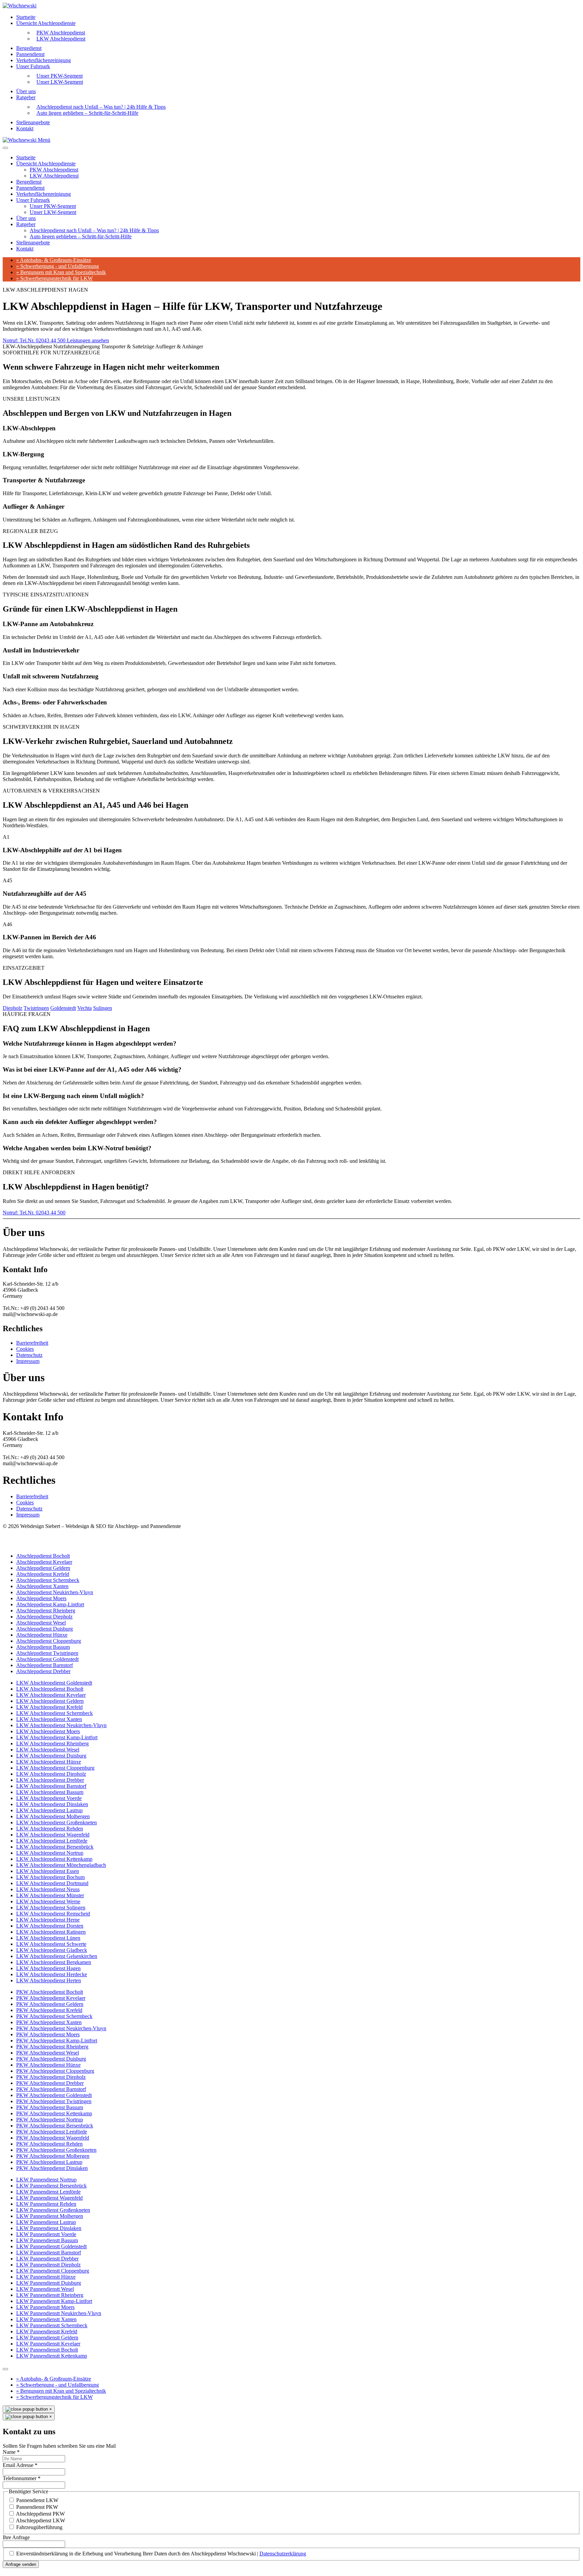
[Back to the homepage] (20, 6)
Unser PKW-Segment (53, 206)
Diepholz (12, 1008)
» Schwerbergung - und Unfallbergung (58, 266)
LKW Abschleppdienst (61, 39)
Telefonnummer (22, 2478)
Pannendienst (30, 54)
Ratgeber (26, 97)
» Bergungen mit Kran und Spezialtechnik (61, 272)
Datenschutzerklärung (283, 2554)
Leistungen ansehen (88, 340)
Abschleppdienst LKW (40, 2520)
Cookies (25, 1349)
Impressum (28, 1361)
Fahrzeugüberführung (39, 2527)
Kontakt (25, 128)
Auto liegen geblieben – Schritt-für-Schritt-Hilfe (87, 113)
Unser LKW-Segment (60, 82)
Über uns (26, 91)
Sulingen (103, 1008)
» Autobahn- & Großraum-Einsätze (54, 260)
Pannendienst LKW (37, 2500)
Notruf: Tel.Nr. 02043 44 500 (35, 340)
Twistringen (36, 1008)
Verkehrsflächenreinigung (44, 60)
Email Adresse (20, 2465)
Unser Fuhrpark (33, 66)
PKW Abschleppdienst (54, 170)
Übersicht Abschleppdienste (46, 23)
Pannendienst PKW (37, 2507)
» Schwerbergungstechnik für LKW (54, 278)
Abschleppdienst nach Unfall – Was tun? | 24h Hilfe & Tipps (94, 230)
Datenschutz (29, 1355)
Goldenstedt (63, 1008)
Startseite (26, 17)
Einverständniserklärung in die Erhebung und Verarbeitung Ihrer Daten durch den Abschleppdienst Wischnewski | (161, 2554)
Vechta (85, 1008)
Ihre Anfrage (16, 2537)
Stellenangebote (33, 122)
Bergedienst (29, 48)
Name (11, 2452)
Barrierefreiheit (32, 1343)
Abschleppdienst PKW (40, 2514)
